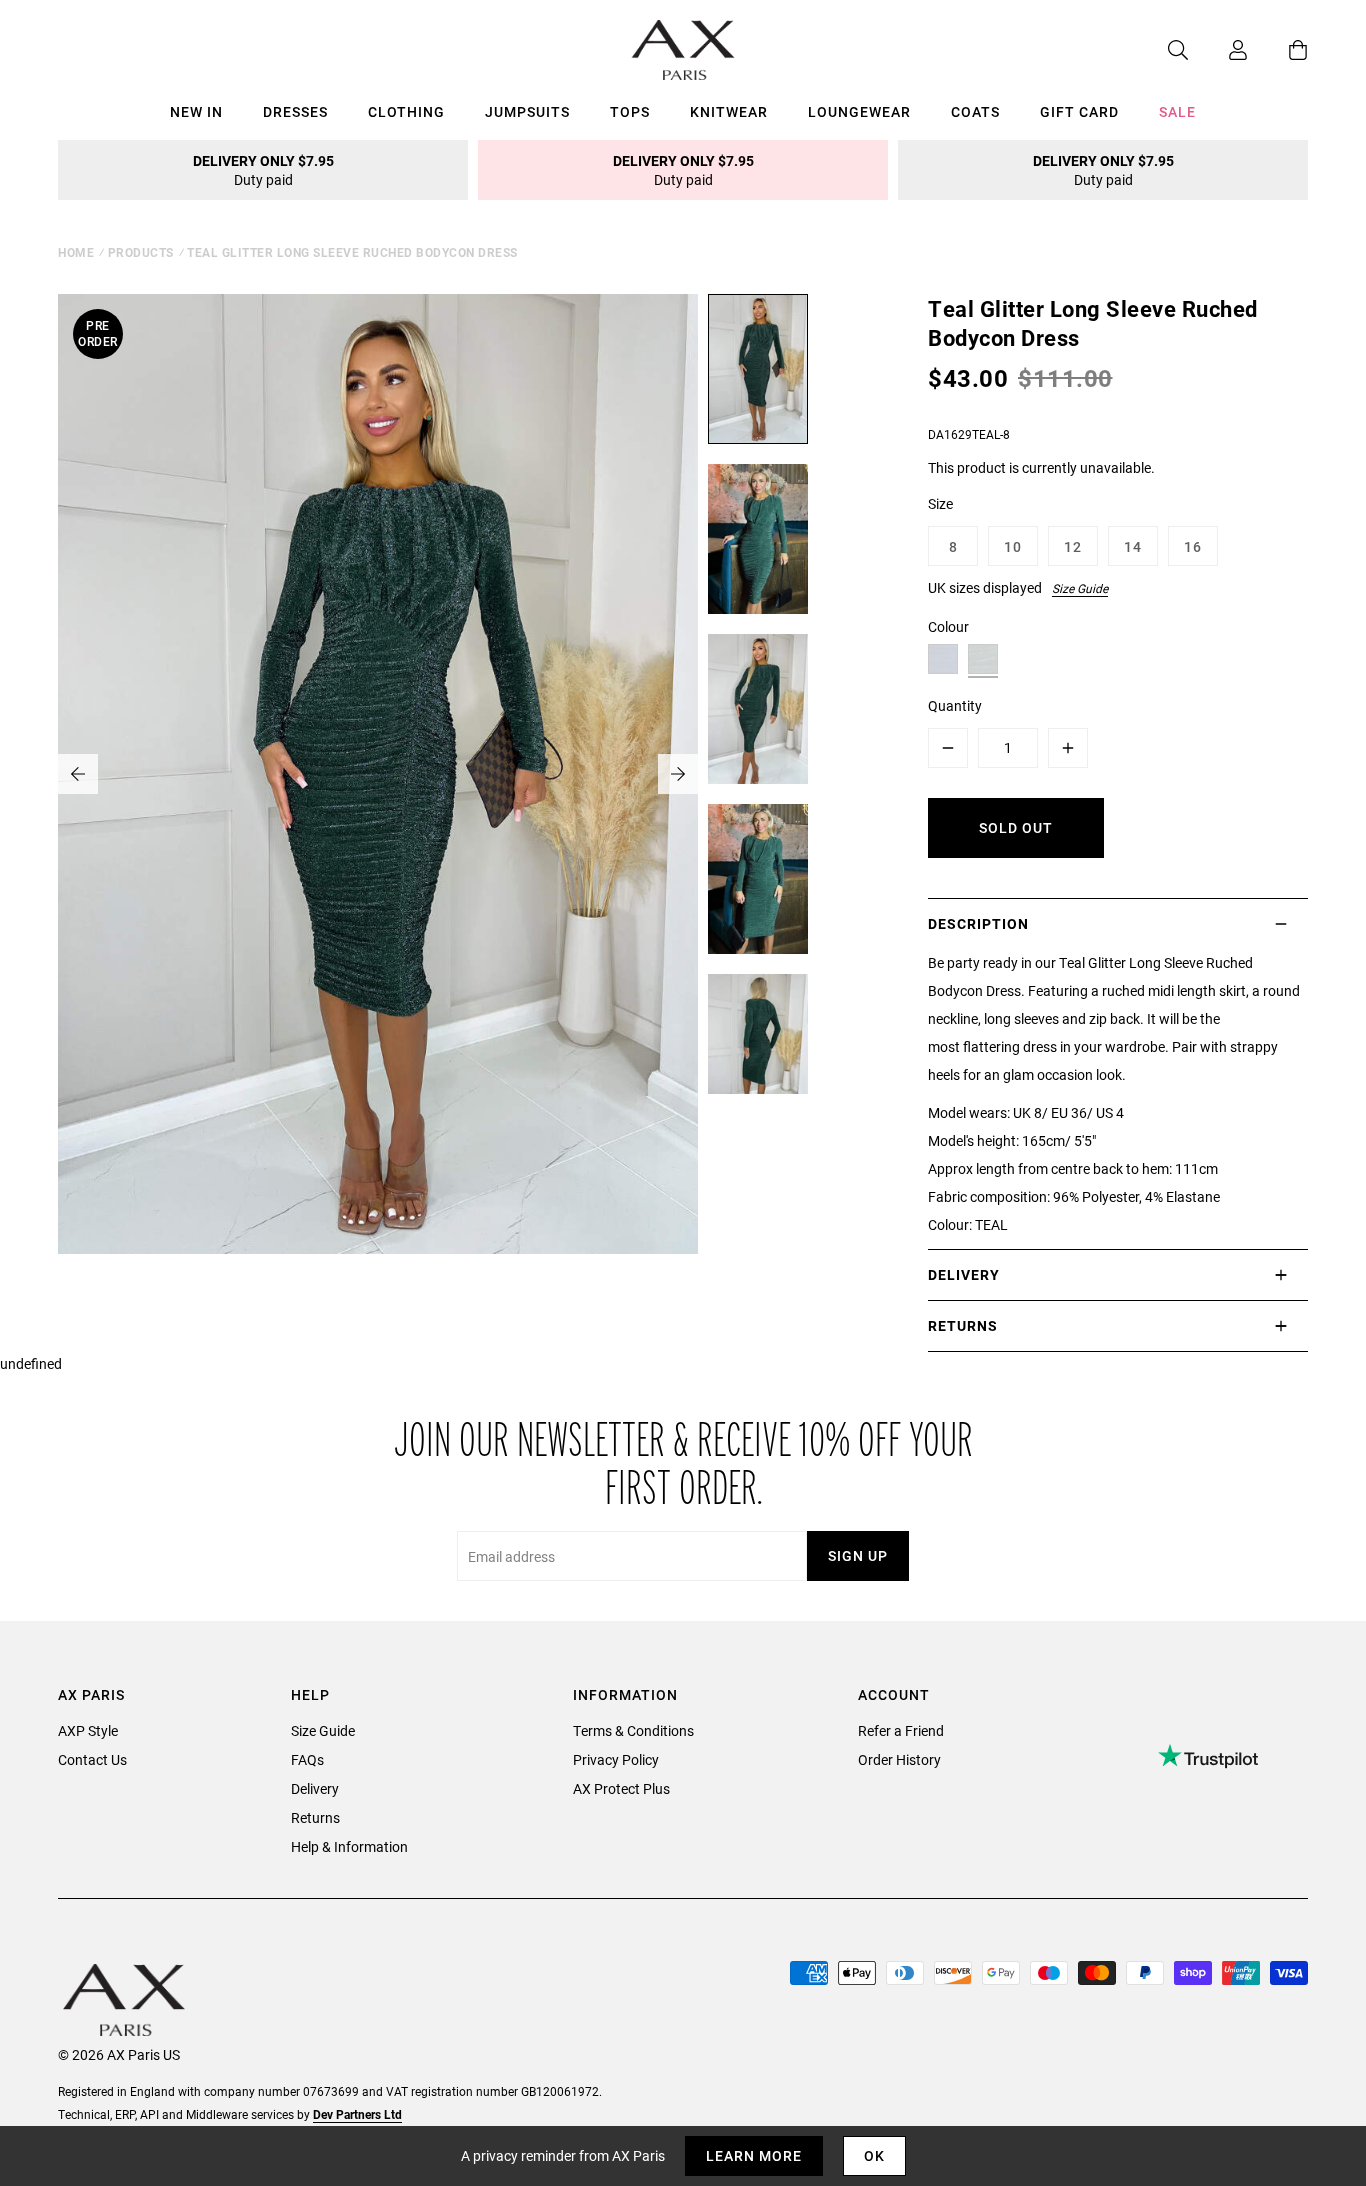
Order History (899, 1759)
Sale (1177, 111)
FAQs (307, 1759)
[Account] (1218, 50)
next (678, 774)
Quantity (955, 705)
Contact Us (92, 1759)
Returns (315, 1817)
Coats (975, 111)
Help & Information (349, 1846)
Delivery (315, 1788)
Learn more (754, 2155)
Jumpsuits (527, 111)
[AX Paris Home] (683, 50)
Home (76, 252)
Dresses (295, 111)
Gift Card (1079, 111)
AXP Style (88, 1730)
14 (1133, 546)
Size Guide (1080, 588)
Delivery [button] (964, 1274)
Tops (630, 111)
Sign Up (858, 1555)
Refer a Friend (901, 1730)
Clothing (406, 111)
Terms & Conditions (633, 1730)
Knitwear (729, 111)
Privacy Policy (616, 1759)
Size (940, 503)
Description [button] (978, 923)
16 (1193, 546)
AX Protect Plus (621, 1788)
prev (78, 774)
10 (1013, 546)
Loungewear (859, 111)
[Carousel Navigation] (378, 774)
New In (196, 111)
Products (141, 252)
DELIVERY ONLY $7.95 (263, 170)
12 (1073, 546)
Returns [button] (963, 1325)
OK (874, 2155)
